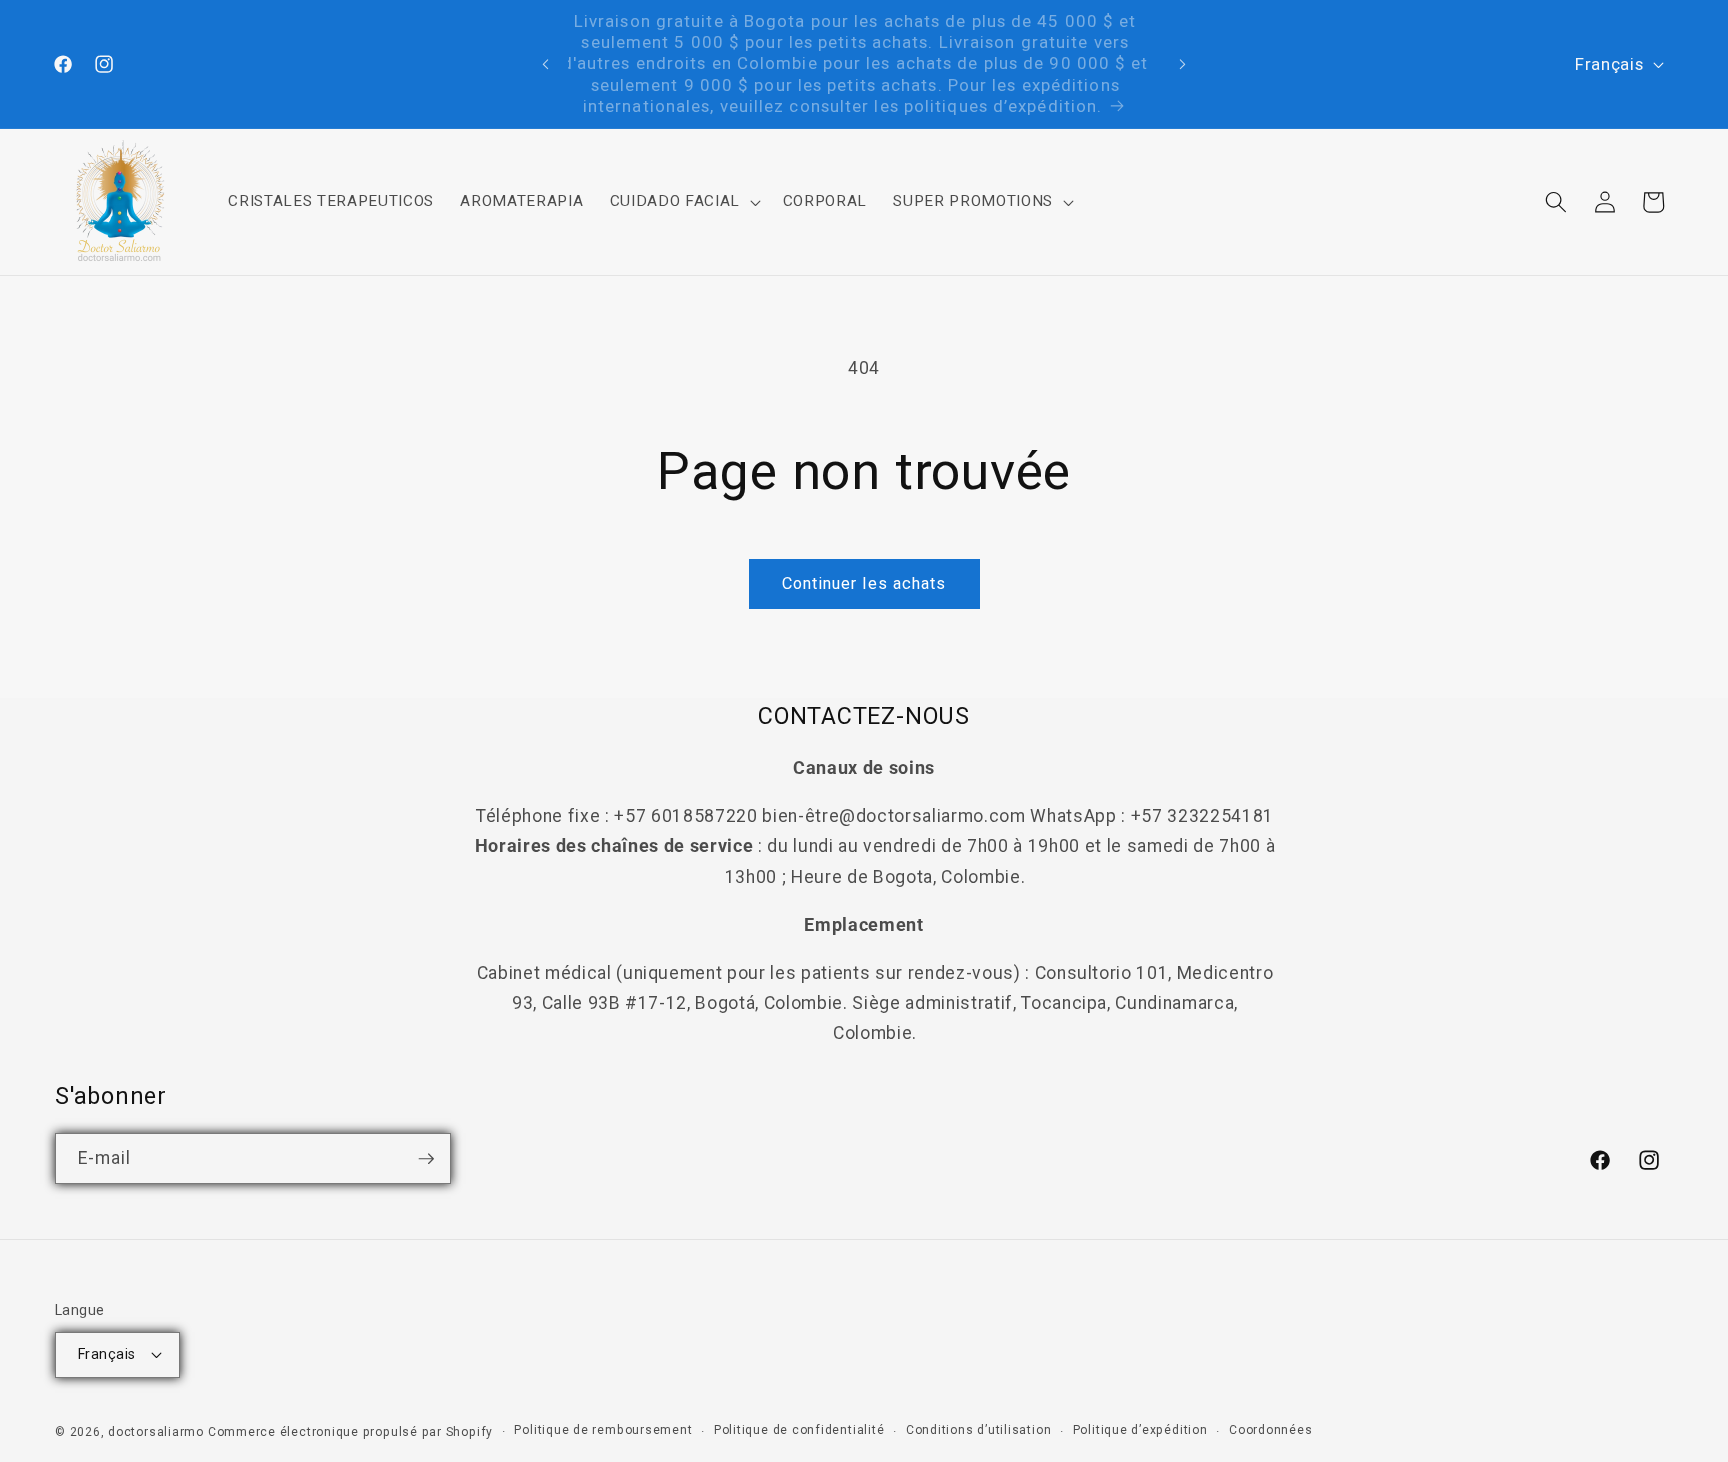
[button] (682, 202)
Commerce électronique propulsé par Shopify (350, 1432)
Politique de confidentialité (799, 1430)
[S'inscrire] (426, 1159)
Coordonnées (1270, 1430)
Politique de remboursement (603, 1430)
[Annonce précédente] (546, 64)
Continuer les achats (864, 583)
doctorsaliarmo (156, 1432)
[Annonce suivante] (1182, 64)
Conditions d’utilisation (978, 1430)
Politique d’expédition (1140, 1430)
